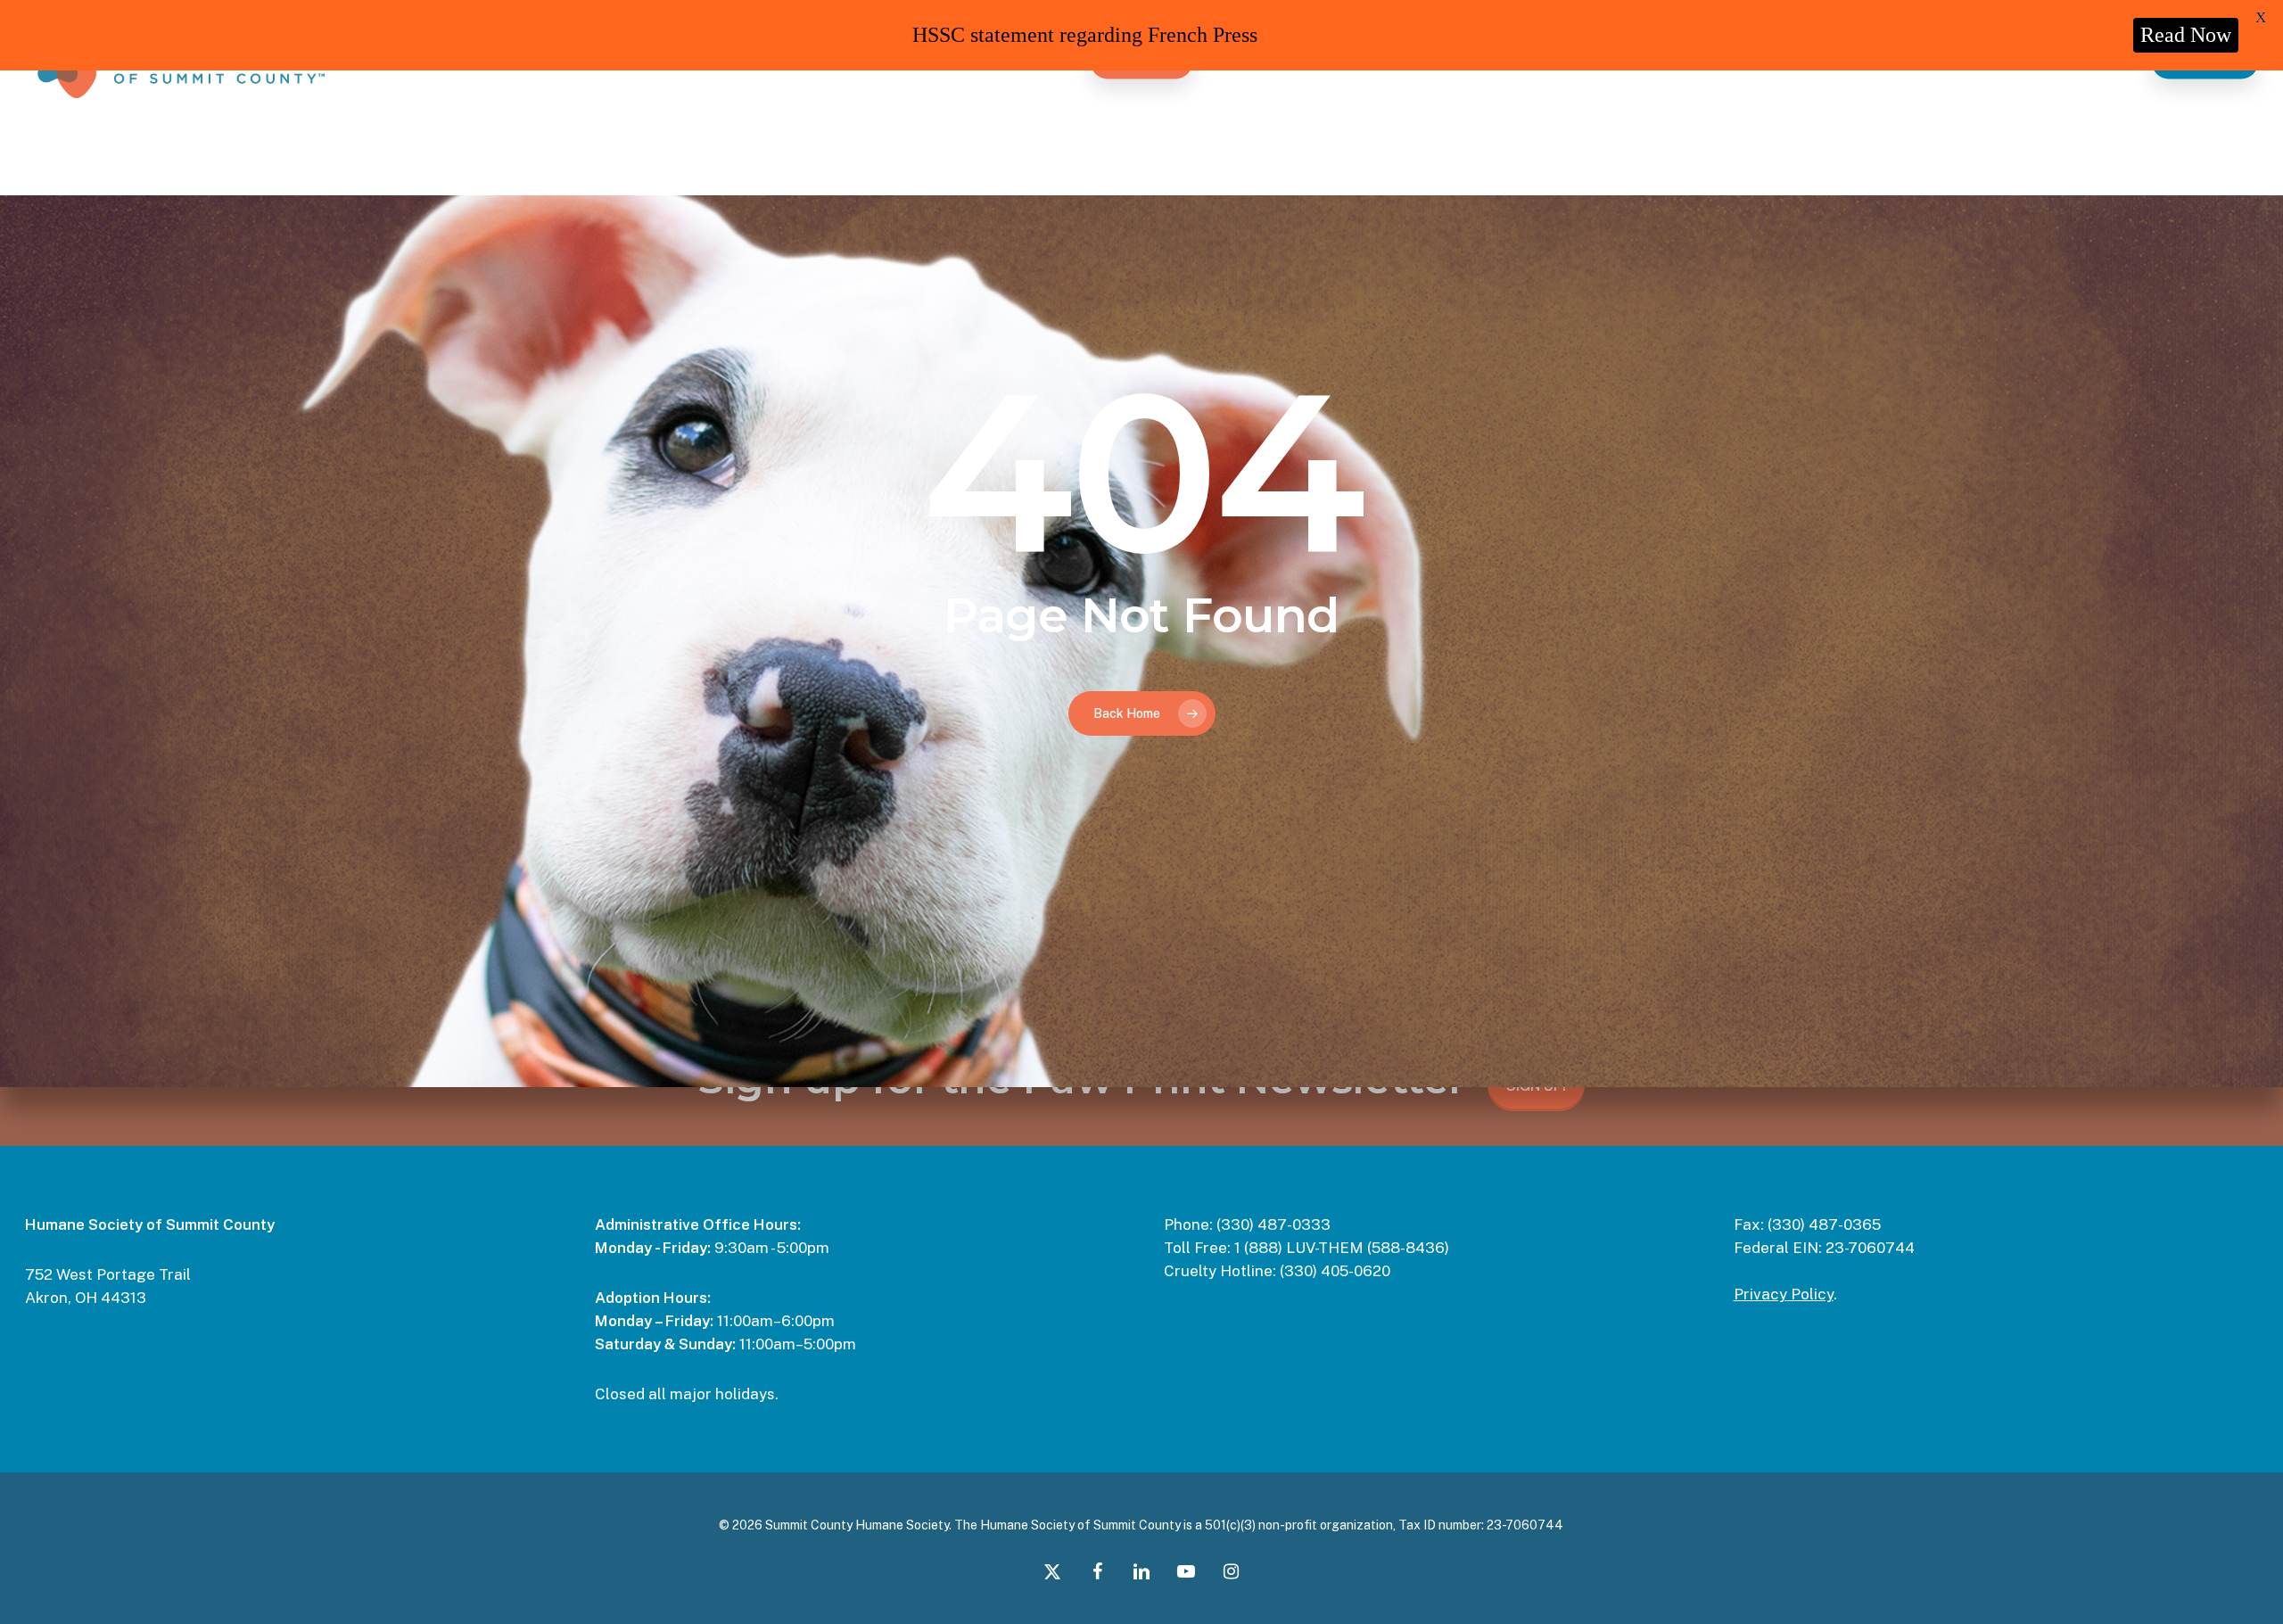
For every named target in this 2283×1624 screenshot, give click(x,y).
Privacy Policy (1784, 1294)
